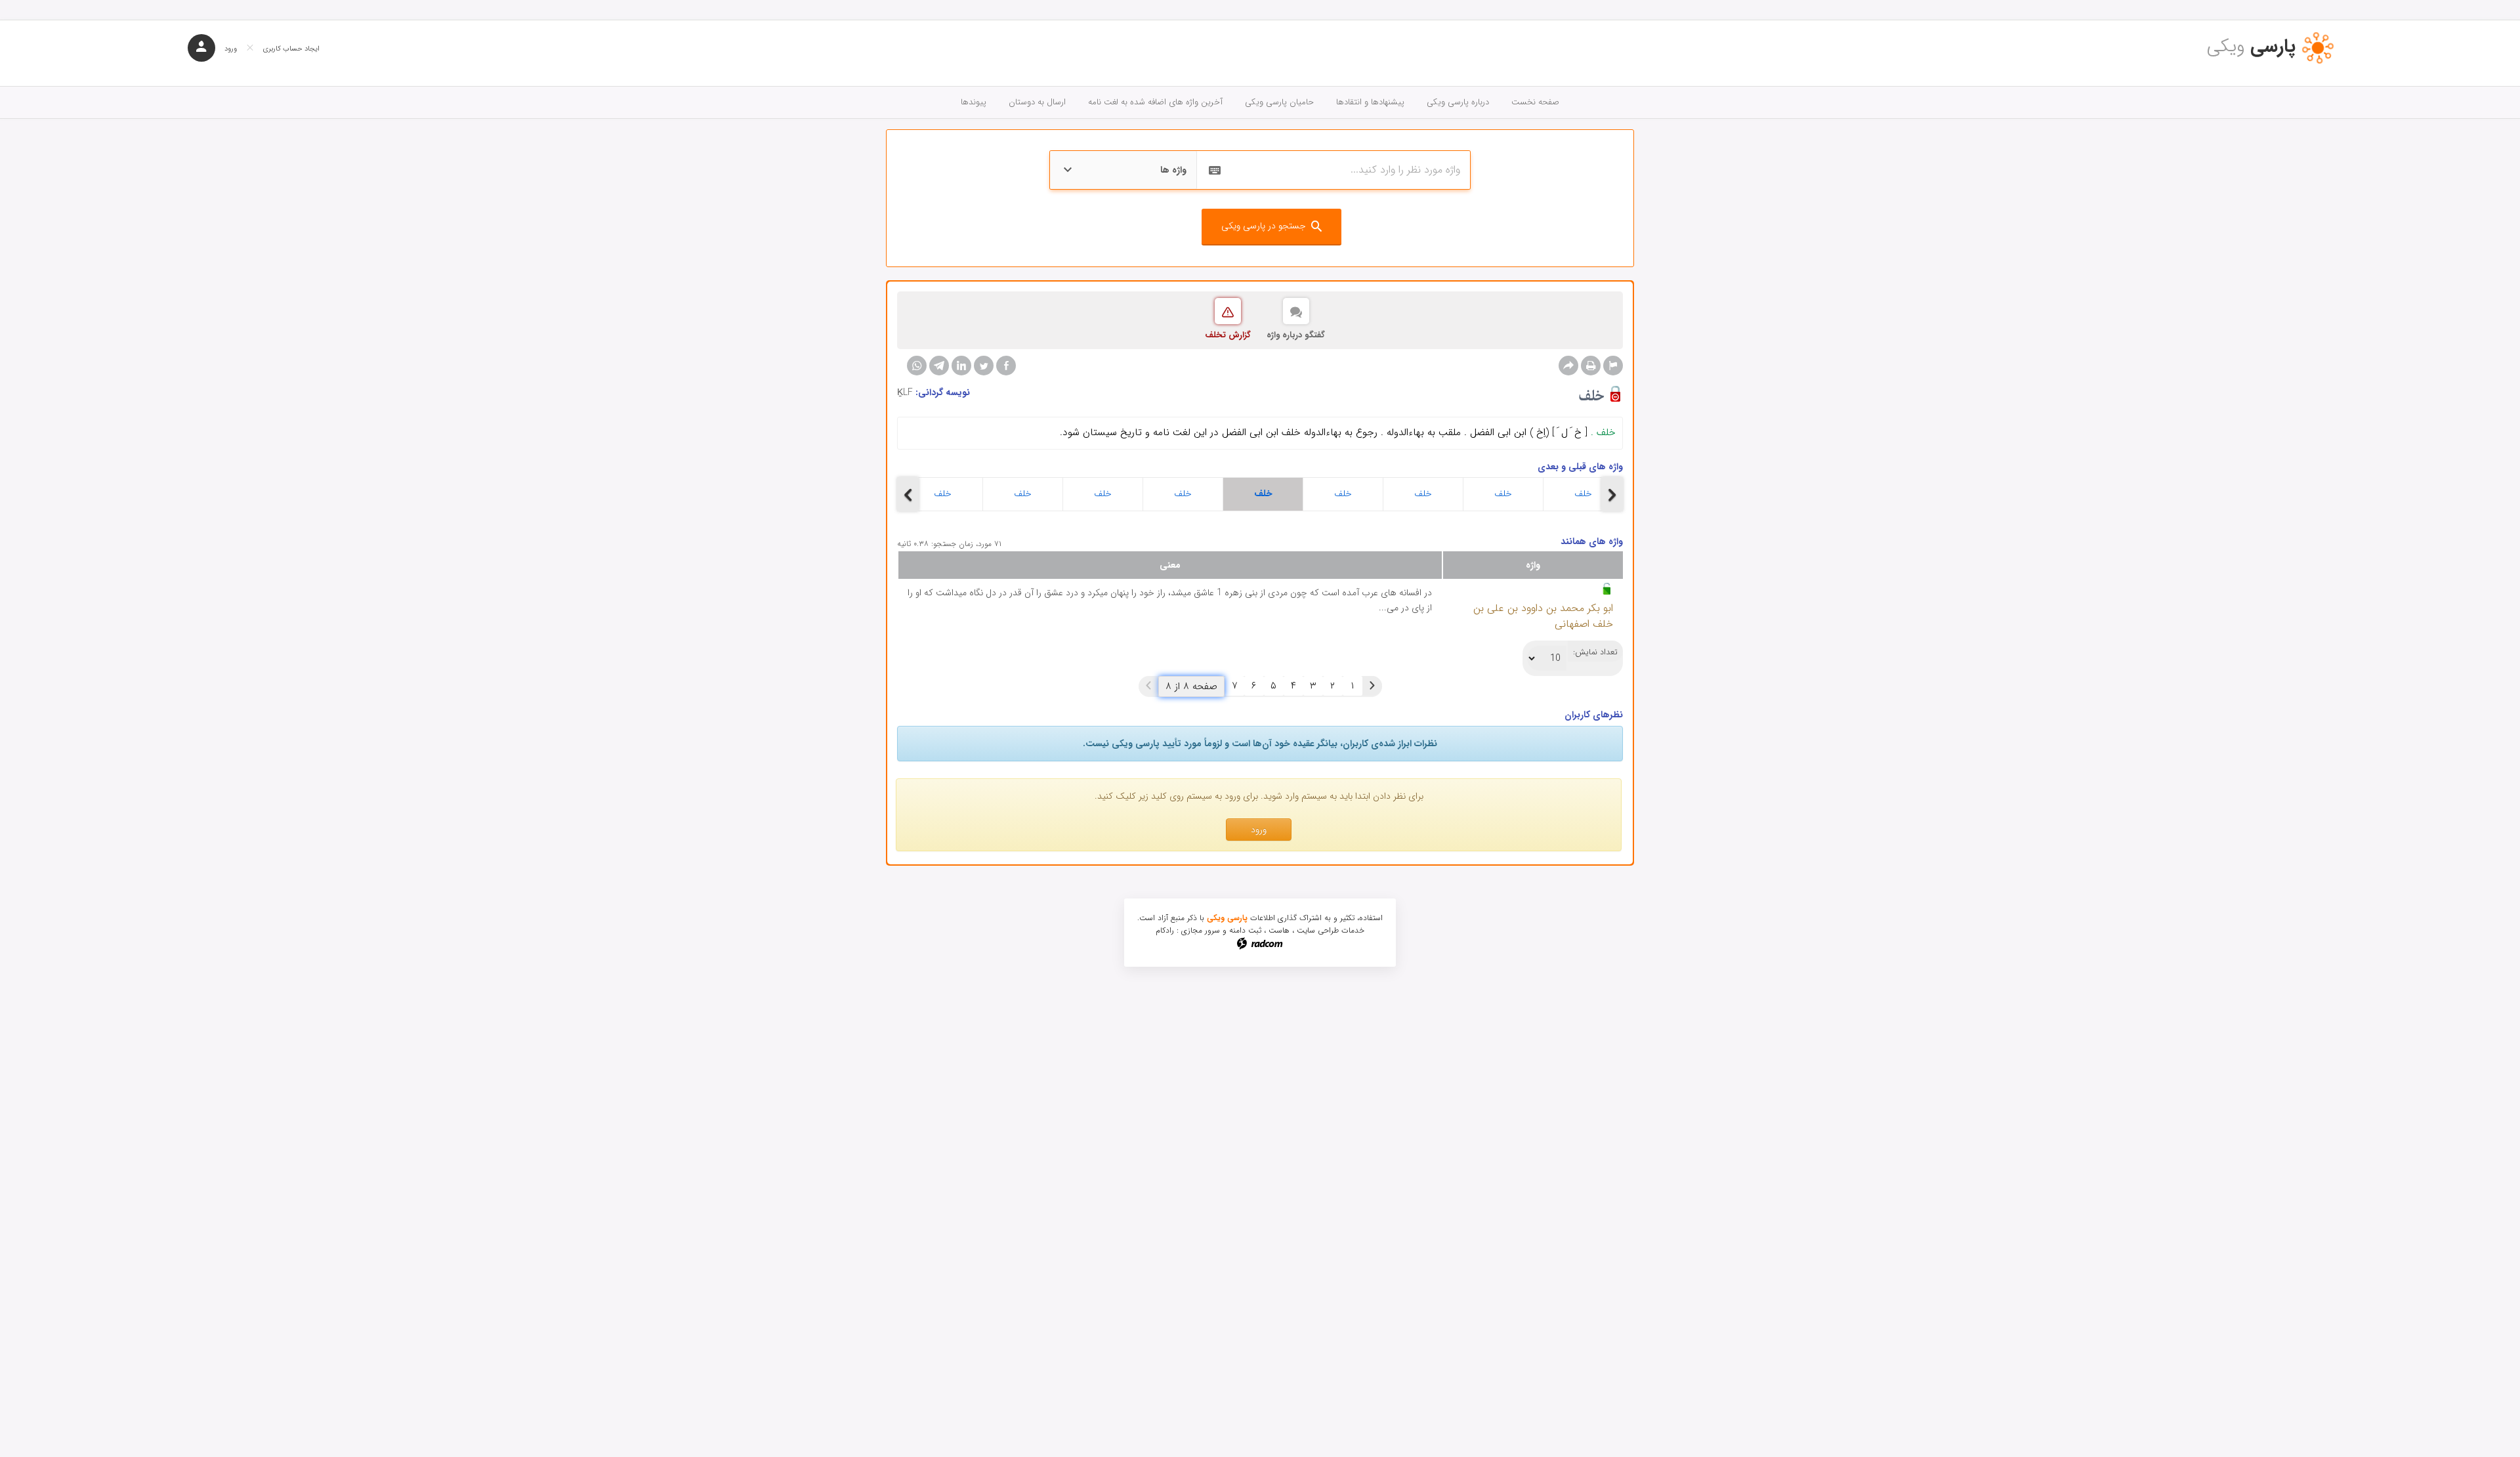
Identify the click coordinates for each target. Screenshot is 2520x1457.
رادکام (1165, 930)
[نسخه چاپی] (1591, 366)
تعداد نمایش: (1595, 652)
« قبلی (1372, 686)
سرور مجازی (1201, 930)
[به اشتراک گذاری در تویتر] (984, 366)
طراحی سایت (1318, 930)
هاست (1279, 930)
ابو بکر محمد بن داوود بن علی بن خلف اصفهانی (1543, 616)
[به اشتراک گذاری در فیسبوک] (1006, 366)
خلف (943, 494)
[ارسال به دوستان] (1568, 366)
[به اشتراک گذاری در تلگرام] (939, 366)
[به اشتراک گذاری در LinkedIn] (961, 366)
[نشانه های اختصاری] (1613, 366)
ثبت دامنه (1245, 930)
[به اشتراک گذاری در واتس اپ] (917, 366)
